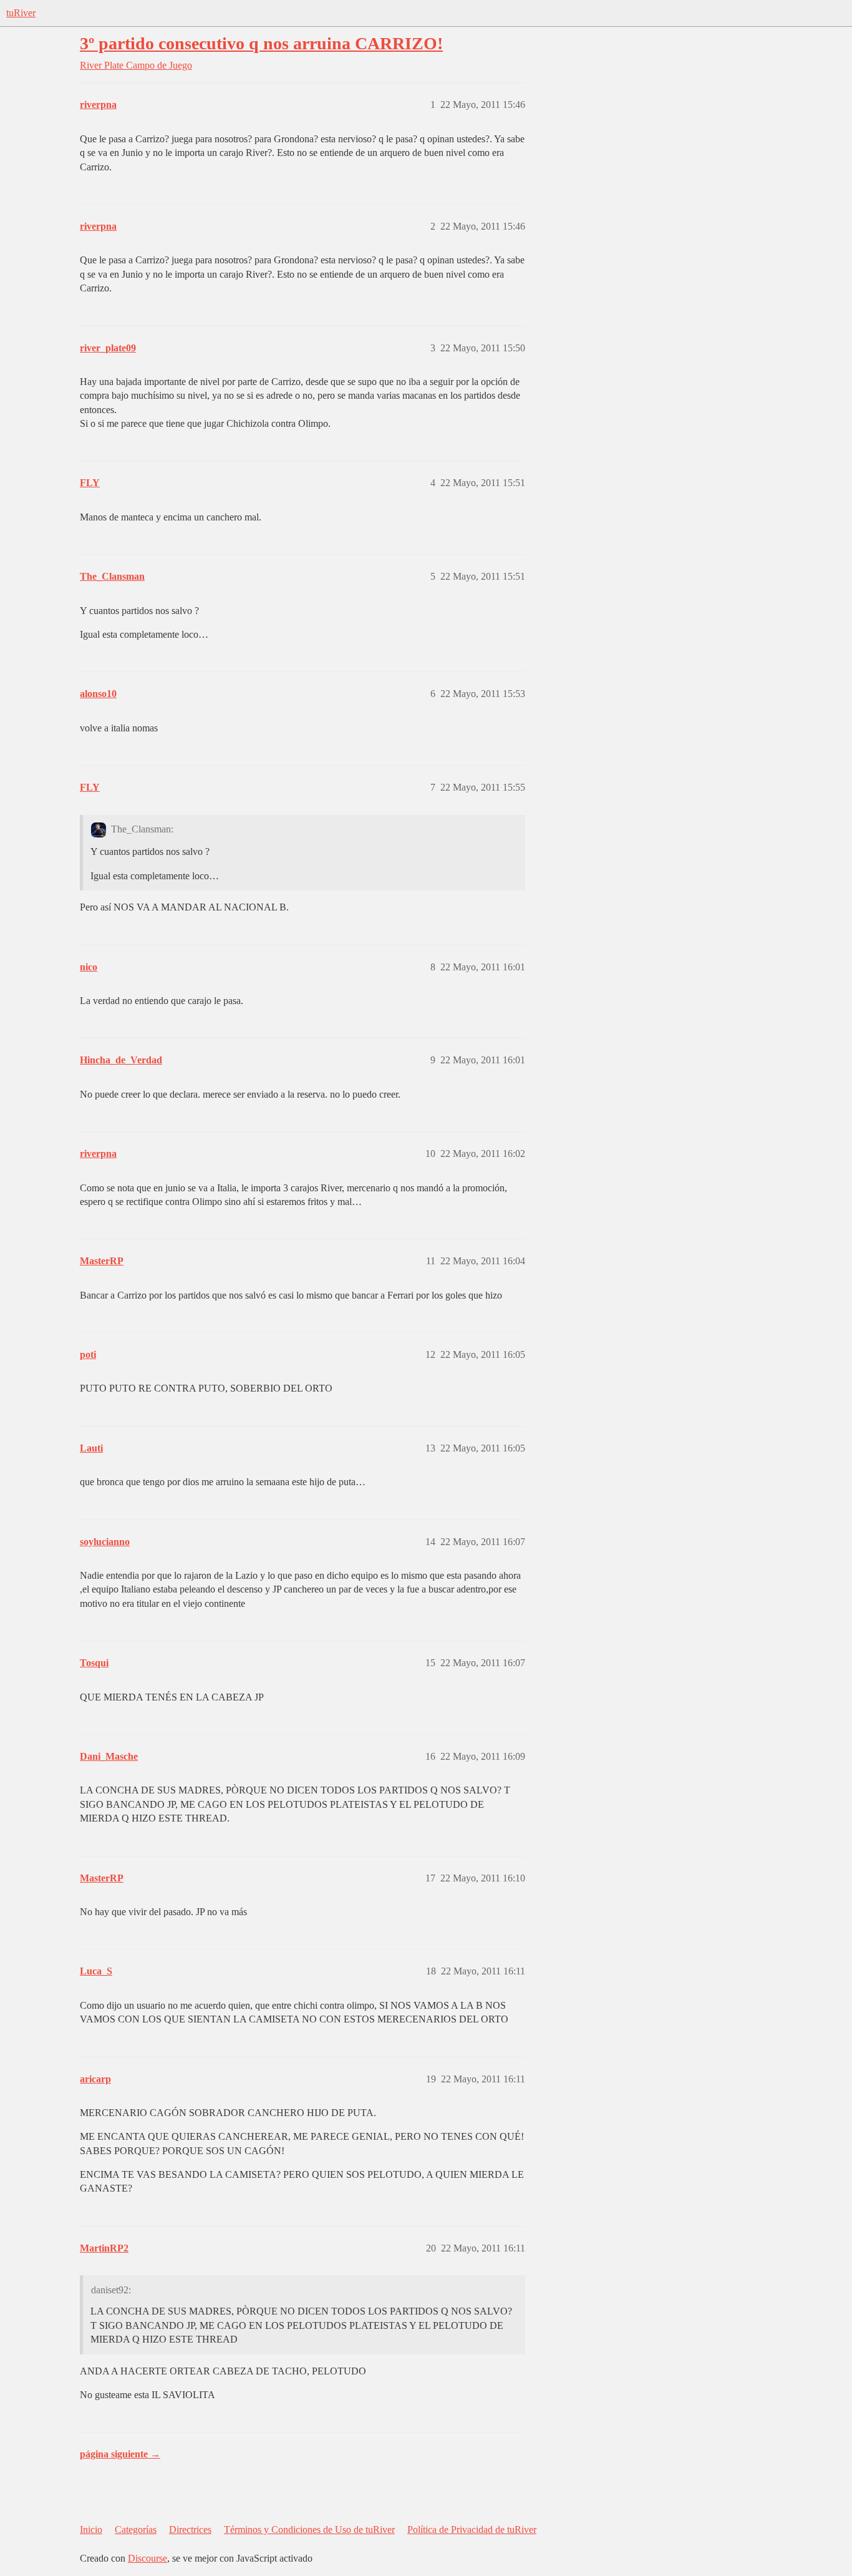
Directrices (190, 2530)
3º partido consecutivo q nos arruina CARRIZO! (261, 43)
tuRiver (21, 13)
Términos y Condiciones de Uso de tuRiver (309, 2530)
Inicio (91, 2530)
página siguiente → (120, 2454)
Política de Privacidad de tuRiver (472, 2530)
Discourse (148, 2558)
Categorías (136, 2530)
